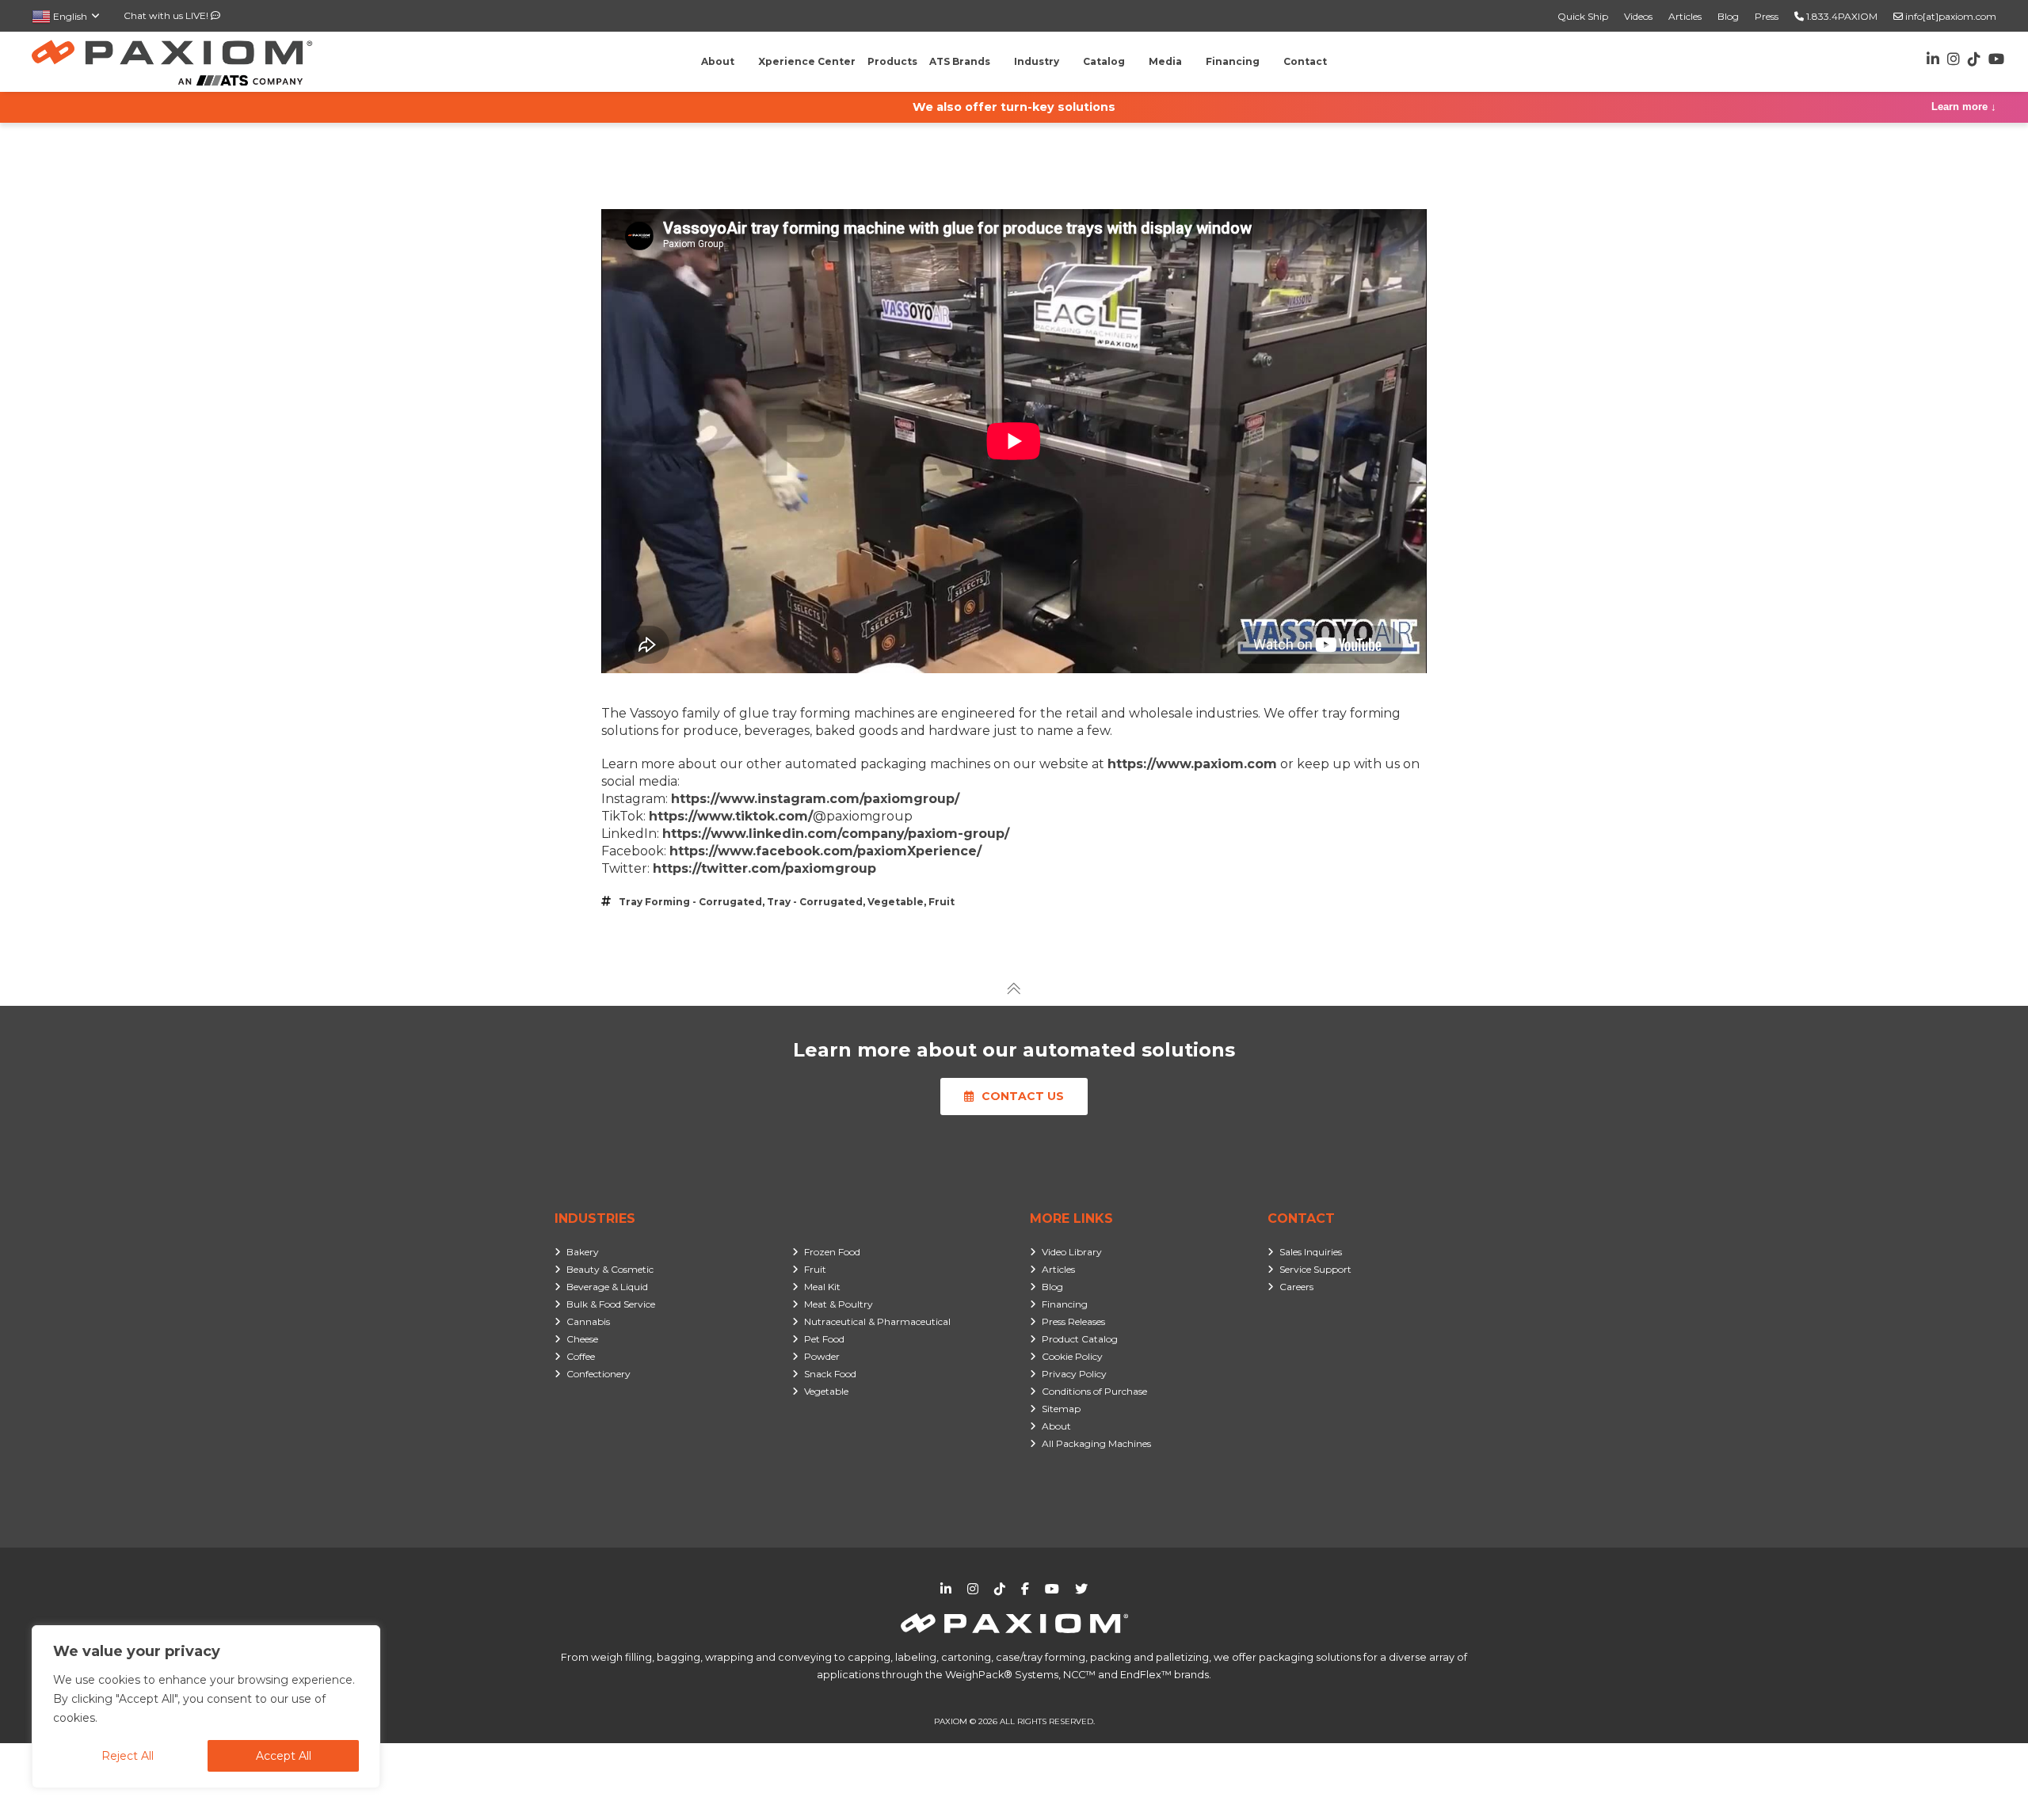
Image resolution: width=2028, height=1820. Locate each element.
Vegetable (896, 902)
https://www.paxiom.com (1192, 764)
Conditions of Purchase (1094, 1391)
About (1056, 1426)
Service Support (1315, 1269)
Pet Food (824, 1339)
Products (892, 61)
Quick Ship (1583, 16)
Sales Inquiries (1311, 1252)
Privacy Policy (1074, 1374)
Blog (1728, 16)
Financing (1065, 1304)
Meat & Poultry (839, 1304)
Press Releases (1073, 1321)
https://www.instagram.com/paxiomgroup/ (815, 799)
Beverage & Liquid (607, 1287)
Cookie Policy (1072, 1356)
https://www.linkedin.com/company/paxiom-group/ (836, 834)
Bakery (583, 1252)
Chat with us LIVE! (167, 15)
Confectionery (598, 1374)
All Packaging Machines (1096, 1443)
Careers (1296, 1287)
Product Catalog (1080, 1339)
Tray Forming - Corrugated (690, 902)
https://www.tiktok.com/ (731, 816)
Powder (822, 1356)
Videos (1638, 16)
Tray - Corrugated (815, 902)
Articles (1685, 16)
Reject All (128, 1756)
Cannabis (588, 1321)
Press (1767, 16)
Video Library (1072, 1252)
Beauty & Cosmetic (610, 1269)
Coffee (581, 1356)
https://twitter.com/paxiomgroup (764, 868)
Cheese (582, 1339)
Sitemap (1061, 1409)
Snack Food (830, 1374)
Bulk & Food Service (611, 1304)
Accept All (284, 1756)
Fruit (942, 902)
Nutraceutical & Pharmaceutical (877, 1321)
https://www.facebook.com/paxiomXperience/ (825, 851)
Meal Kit (822, 1287)
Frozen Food (832, 1252)
